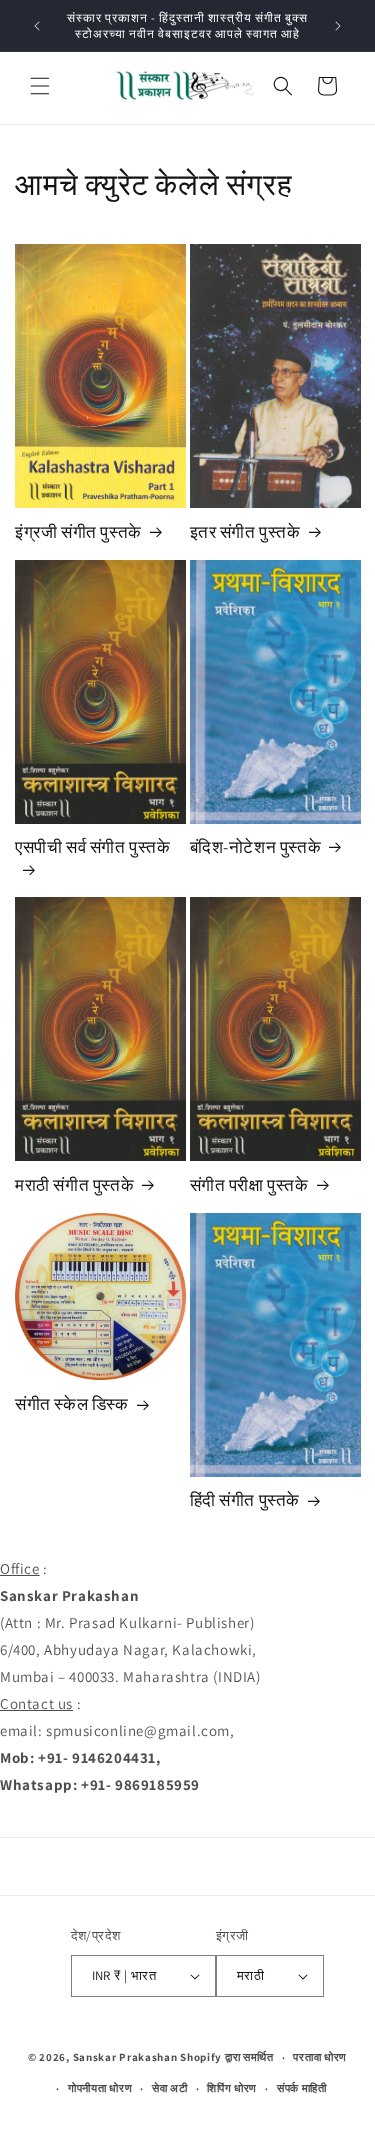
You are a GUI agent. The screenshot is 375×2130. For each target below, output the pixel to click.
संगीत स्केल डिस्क (72, 1404)
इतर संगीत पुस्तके (245, 532)
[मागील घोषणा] (37, 26)
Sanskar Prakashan (125, 2057)
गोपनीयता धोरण (100, 2088)
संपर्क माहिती (302, 2088)
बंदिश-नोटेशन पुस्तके (256, 847)
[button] (40, 86)
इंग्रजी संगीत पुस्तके (78, 532)
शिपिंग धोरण (232, 2088)
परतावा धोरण (320, 2057)
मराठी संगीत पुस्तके (74, 1185)
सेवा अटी (170, 2088)
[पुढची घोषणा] (338, 26)
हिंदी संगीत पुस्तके (245, 1500)
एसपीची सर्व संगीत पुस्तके (93, 847)
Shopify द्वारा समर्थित (227, 2057)
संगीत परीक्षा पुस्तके (249, 1185)
